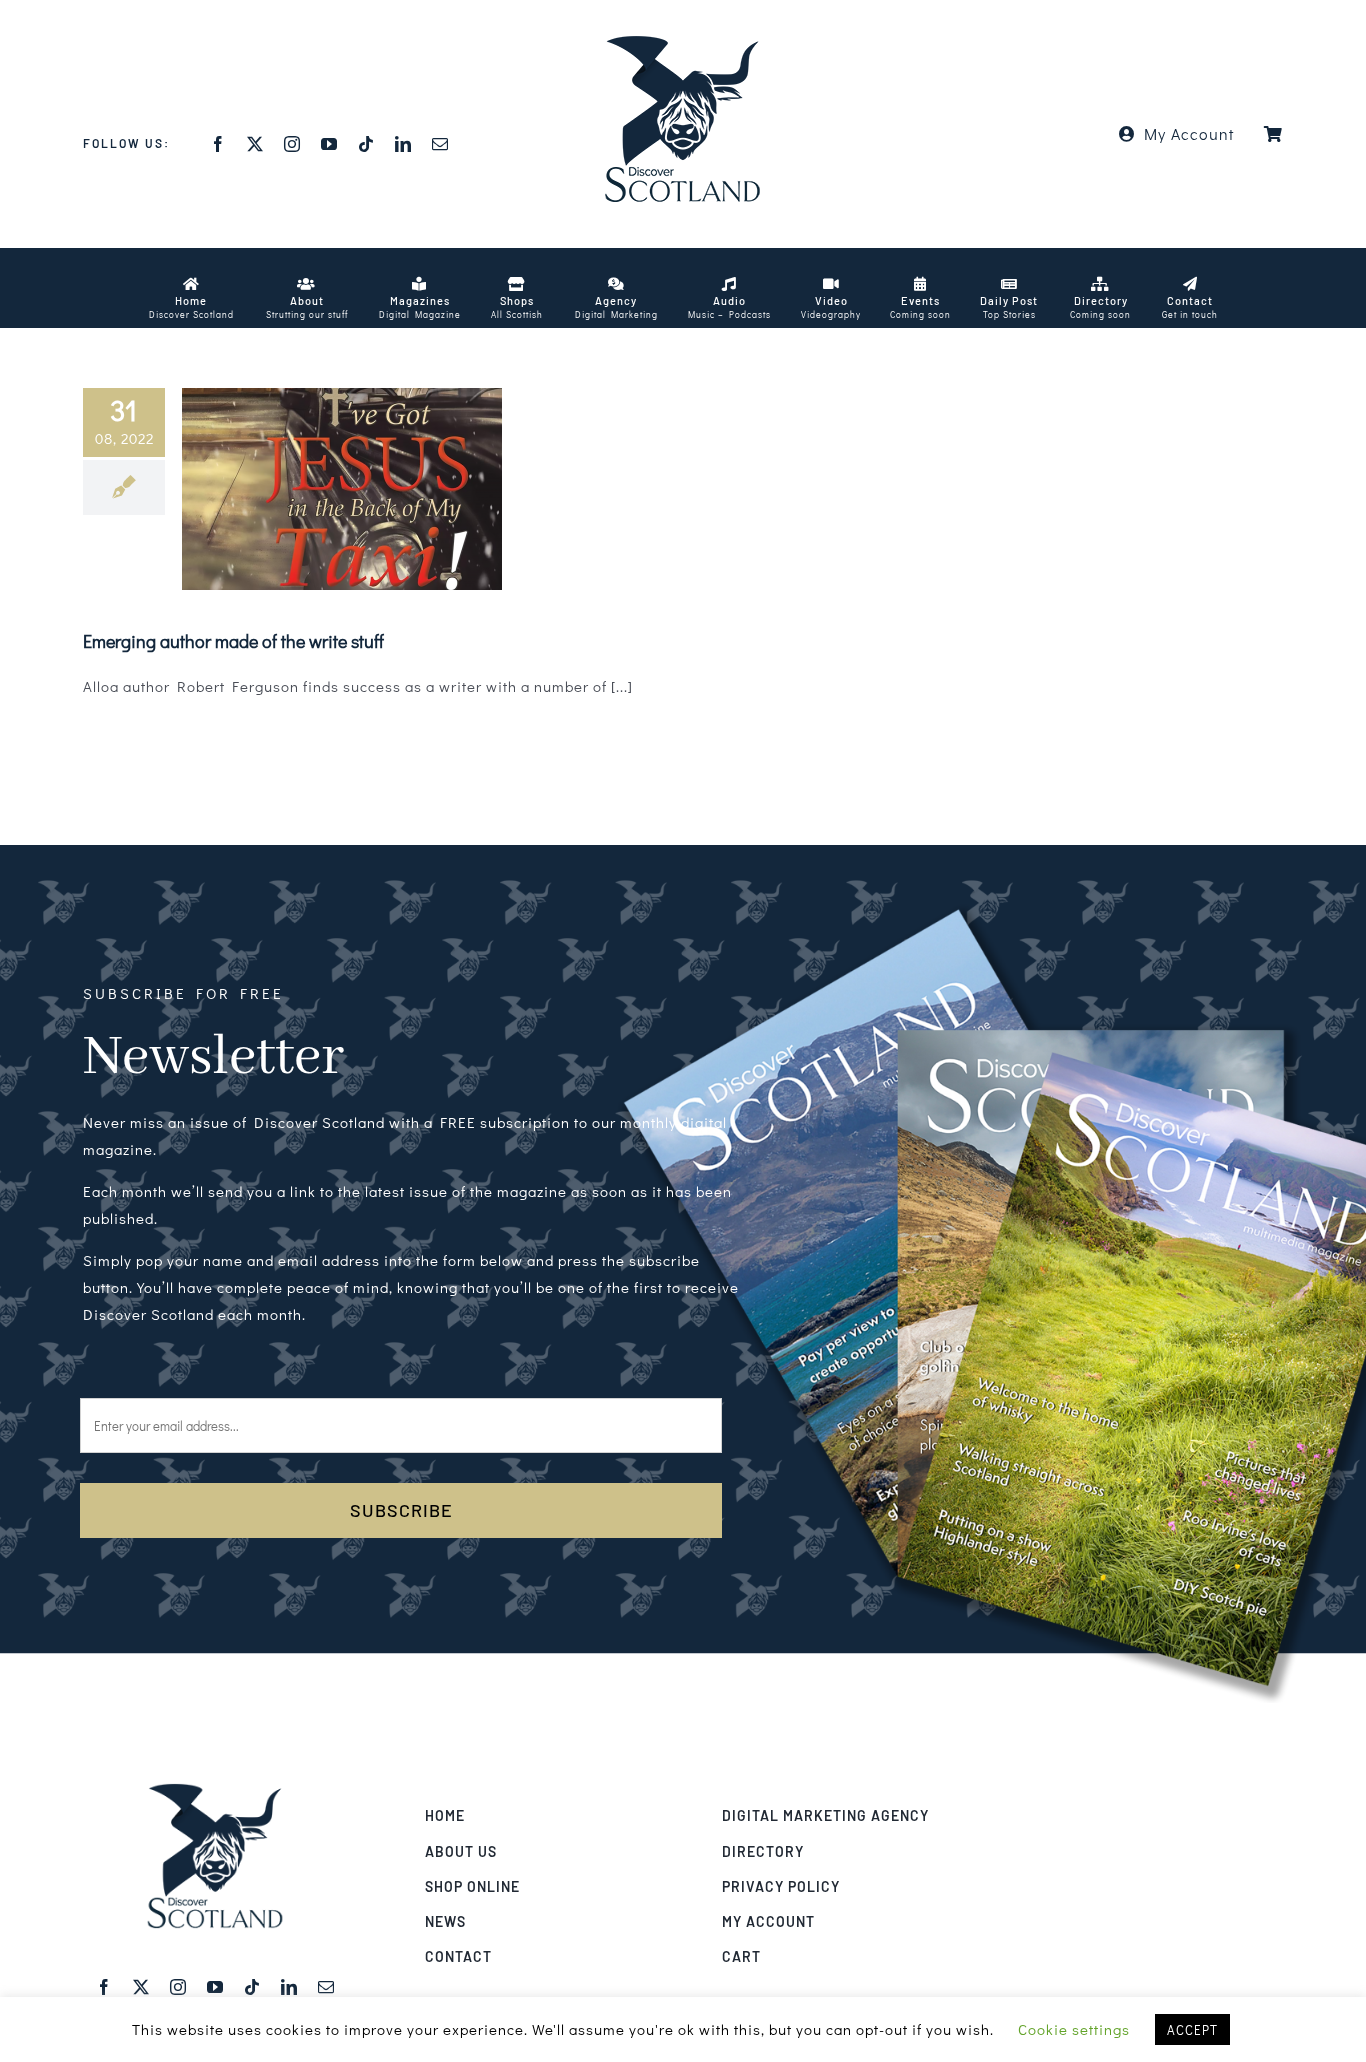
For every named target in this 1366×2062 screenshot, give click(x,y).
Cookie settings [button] (1074, 2029)
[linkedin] (403, 144)
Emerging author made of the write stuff (233, 641)
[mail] (440, 144)
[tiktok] (366, 144)
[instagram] (292, 144)
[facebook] (218, 144)
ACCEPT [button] (1192, 2029)
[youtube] (329, 144)
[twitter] (255, 144)
